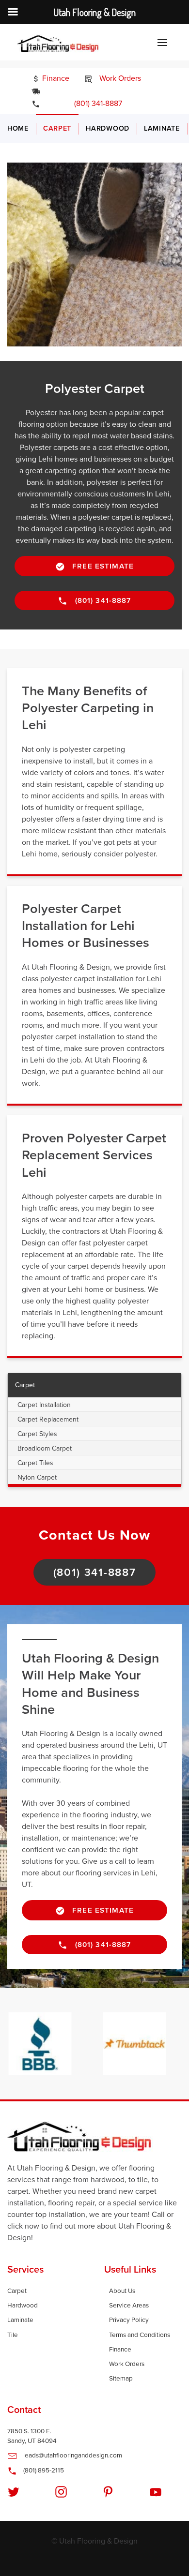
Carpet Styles (37, 1434)
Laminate (162, 128)
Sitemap (121, 2379)
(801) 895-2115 (43, 2471)
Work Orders (119, 78)
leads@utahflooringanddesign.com (72, 2456)
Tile (13, 2335)
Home (18, 128)
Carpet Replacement (48, 1419)
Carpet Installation (44, 1405)
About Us (122, 2291)
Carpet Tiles (35, 1463)
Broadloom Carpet (45, 1448)
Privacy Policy (129, 2320)
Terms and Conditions (140, 2335)
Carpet (57, 128)
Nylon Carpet (37, 1477)
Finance (55, 78)
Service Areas (129, 2306)
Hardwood (108, 128)
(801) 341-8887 (91, 104)
